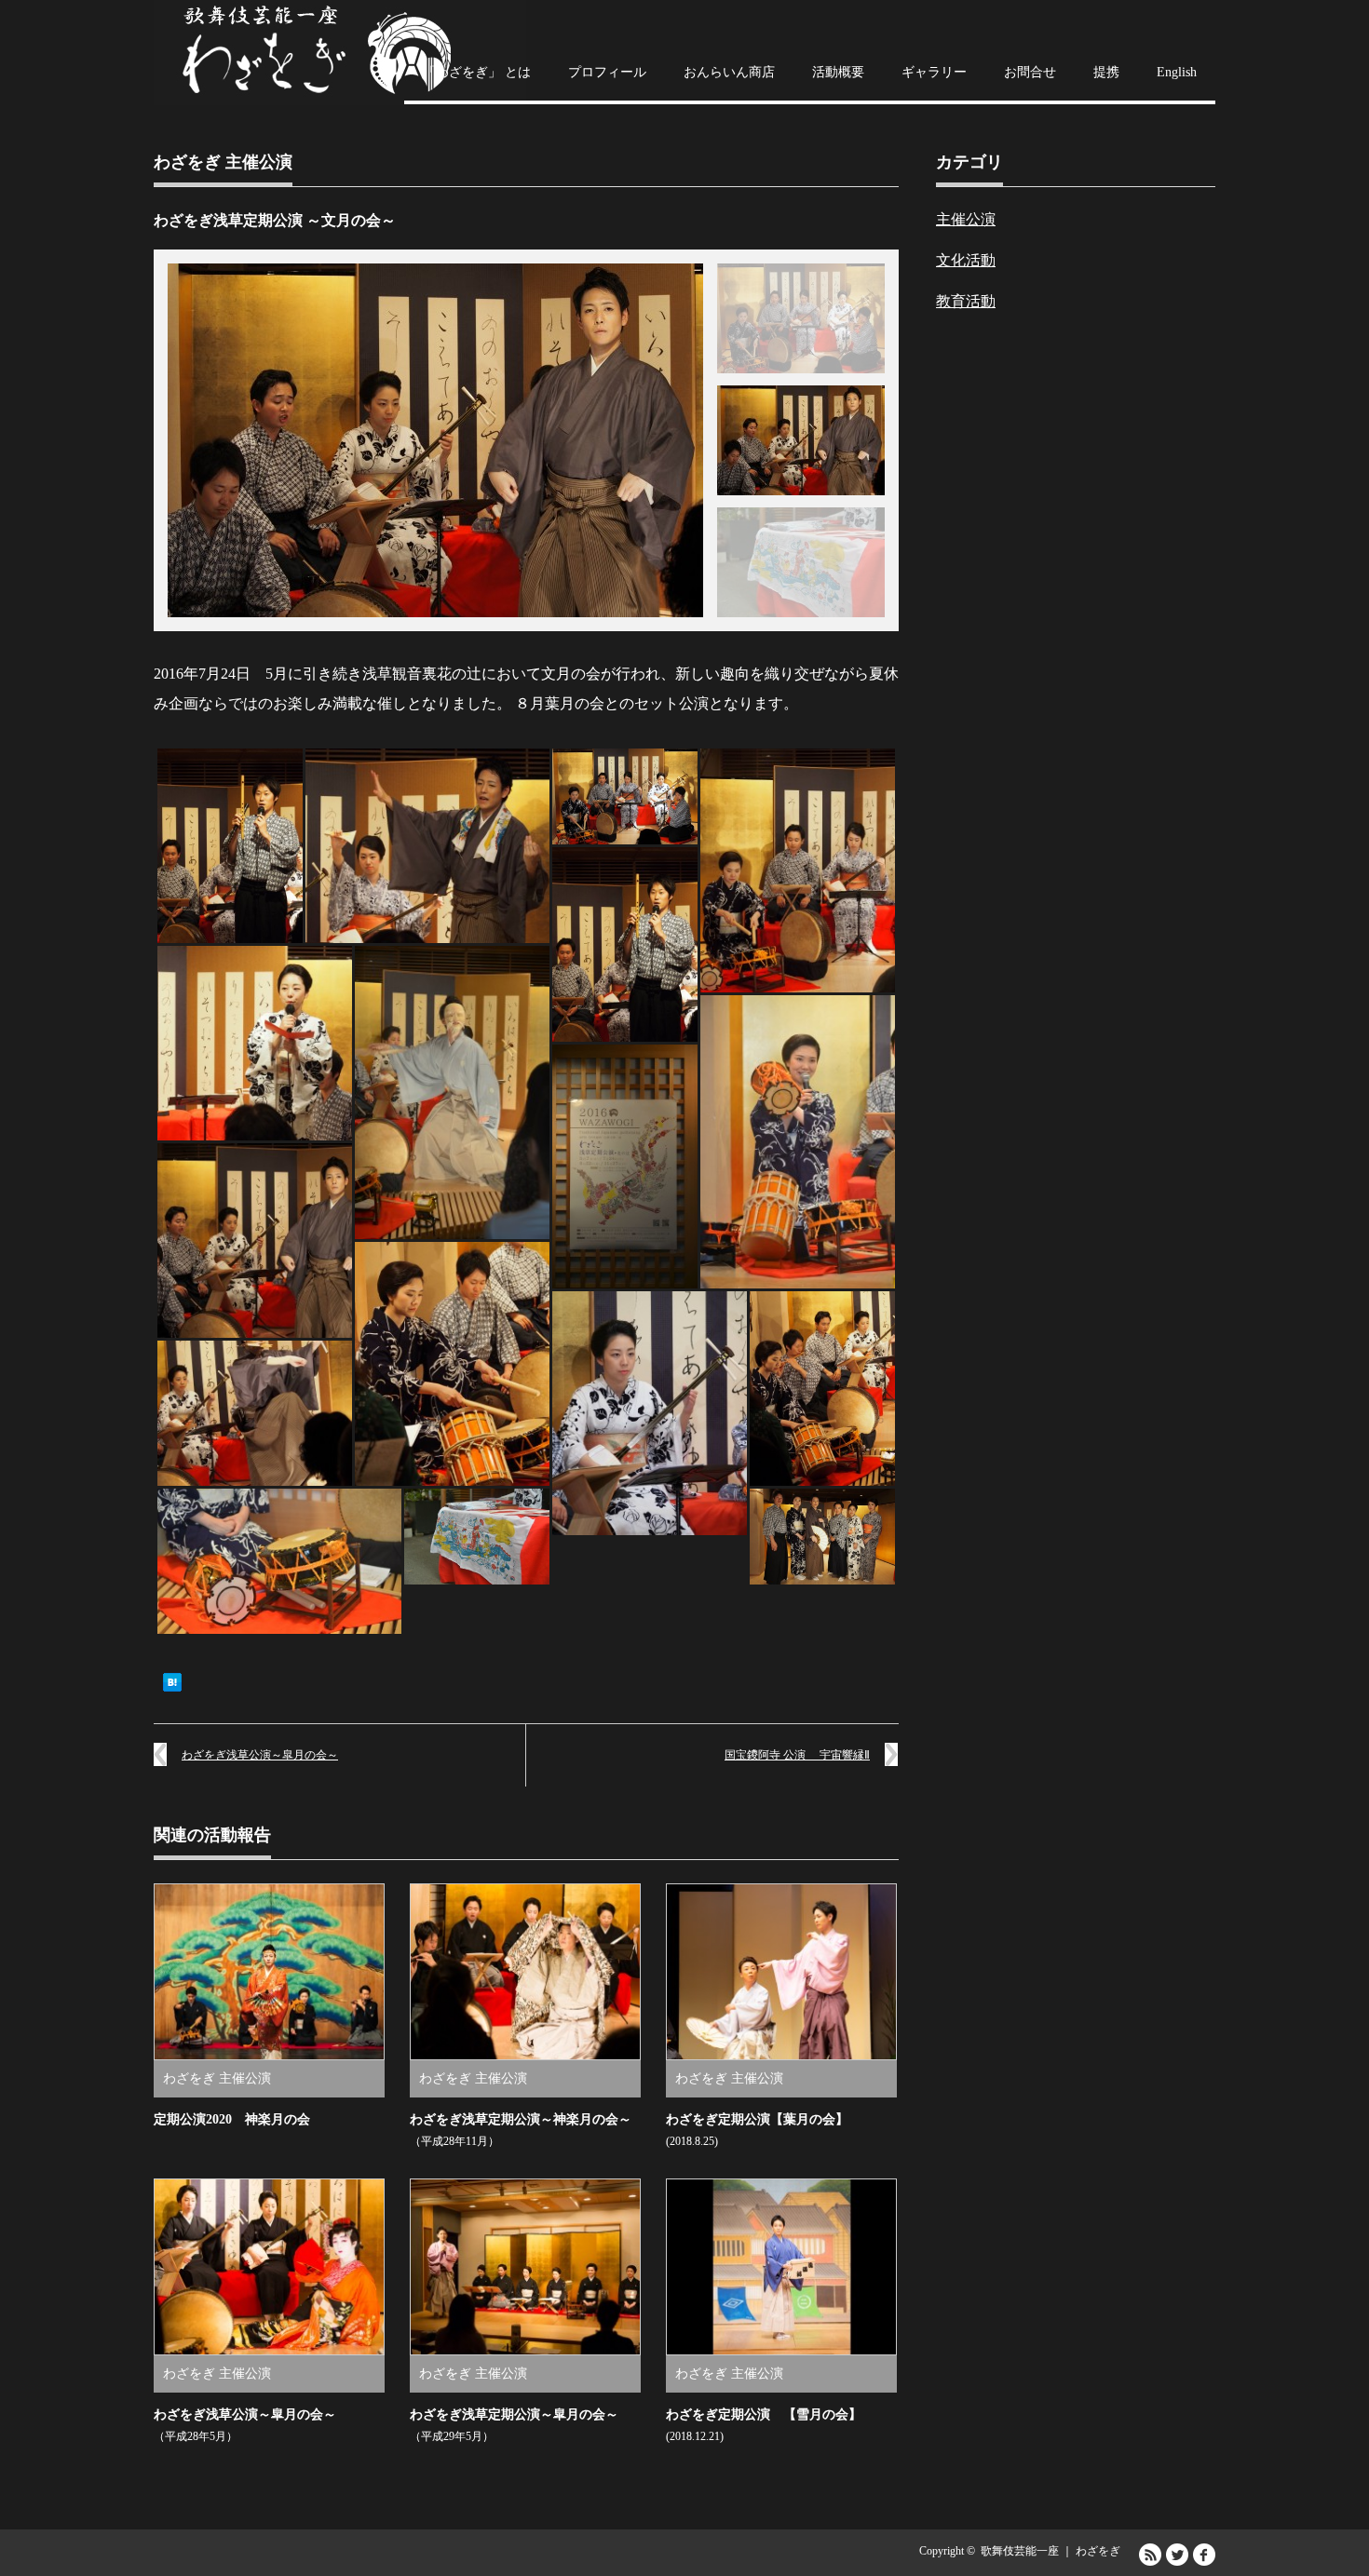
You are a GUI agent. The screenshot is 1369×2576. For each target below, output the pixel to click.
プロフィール (607, 72)
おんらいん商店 (729, 72)
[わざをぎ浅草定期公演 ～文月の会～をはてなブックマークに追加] (172, 1687)
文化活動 (966, 260)
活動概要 (838, 72)
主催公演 (966, 219)
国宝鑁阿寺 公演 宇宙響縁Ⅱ (797, 1755)
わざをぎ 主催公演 (223, 162)
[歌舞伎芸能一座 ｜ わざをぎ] (340, 53)
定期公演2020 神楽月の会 (232, 2119)
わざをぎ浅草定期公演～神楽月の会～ (521, 2119)
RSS (1150, 2555)
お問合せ (1030, 72)
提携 (1106, 72)
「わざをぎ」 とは (477, 72)
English (1177, 72)
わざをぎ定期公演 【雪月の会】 (764, 2414)
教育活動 (966, 301)
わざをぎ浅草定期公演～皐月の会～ (514, 2414)
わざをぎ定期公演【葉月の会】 (757, 2119)
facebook (1204, 2555)
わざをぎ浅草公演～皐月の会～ (260, 1755)
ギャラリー (934, 72)
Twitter (1177, 2555)
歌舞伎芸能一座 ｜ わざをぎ (1050, 2551)
